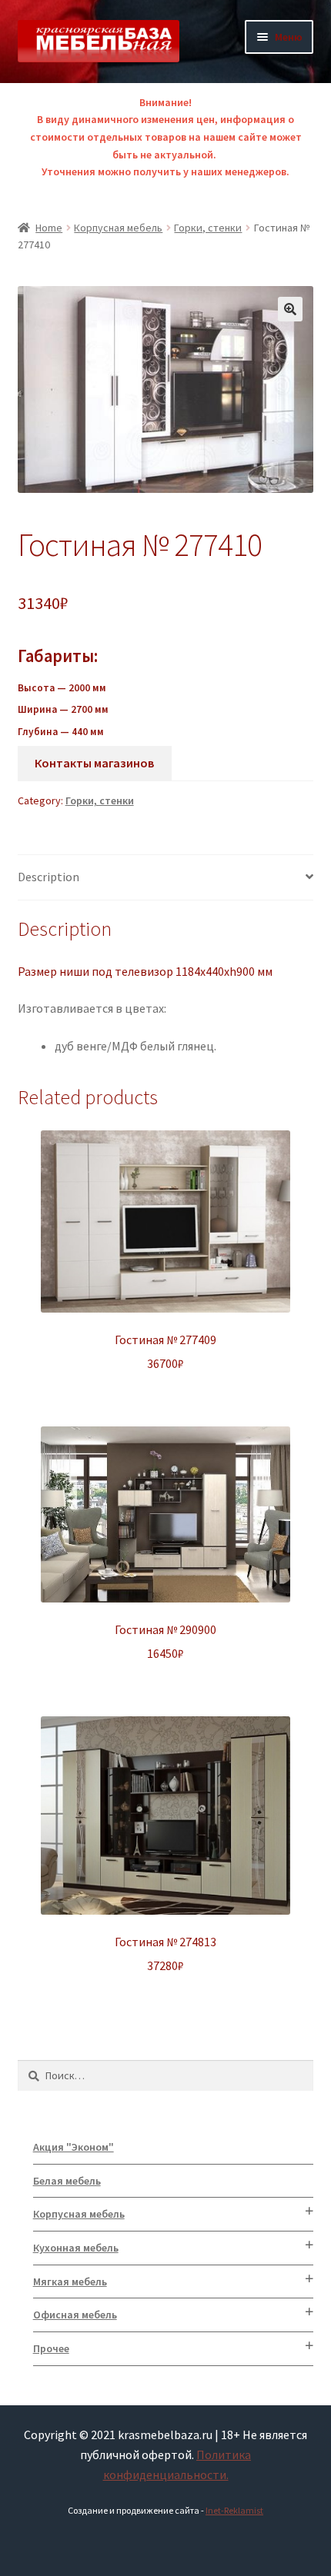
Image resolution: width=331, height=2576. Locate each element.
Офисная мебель (75, 2315)
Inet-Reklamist (234, 2510)
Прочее (51, 2348)
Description (48, 877)
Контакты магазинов (94, 763)
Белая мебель (67, 2181)
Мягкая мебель (70, 2281)
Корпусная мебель (118, 228)
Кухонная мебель (76, 2248)
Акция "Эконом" (74, 2147)
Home (49, 228)
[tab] (166, 878)
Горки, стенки (208, 228)
